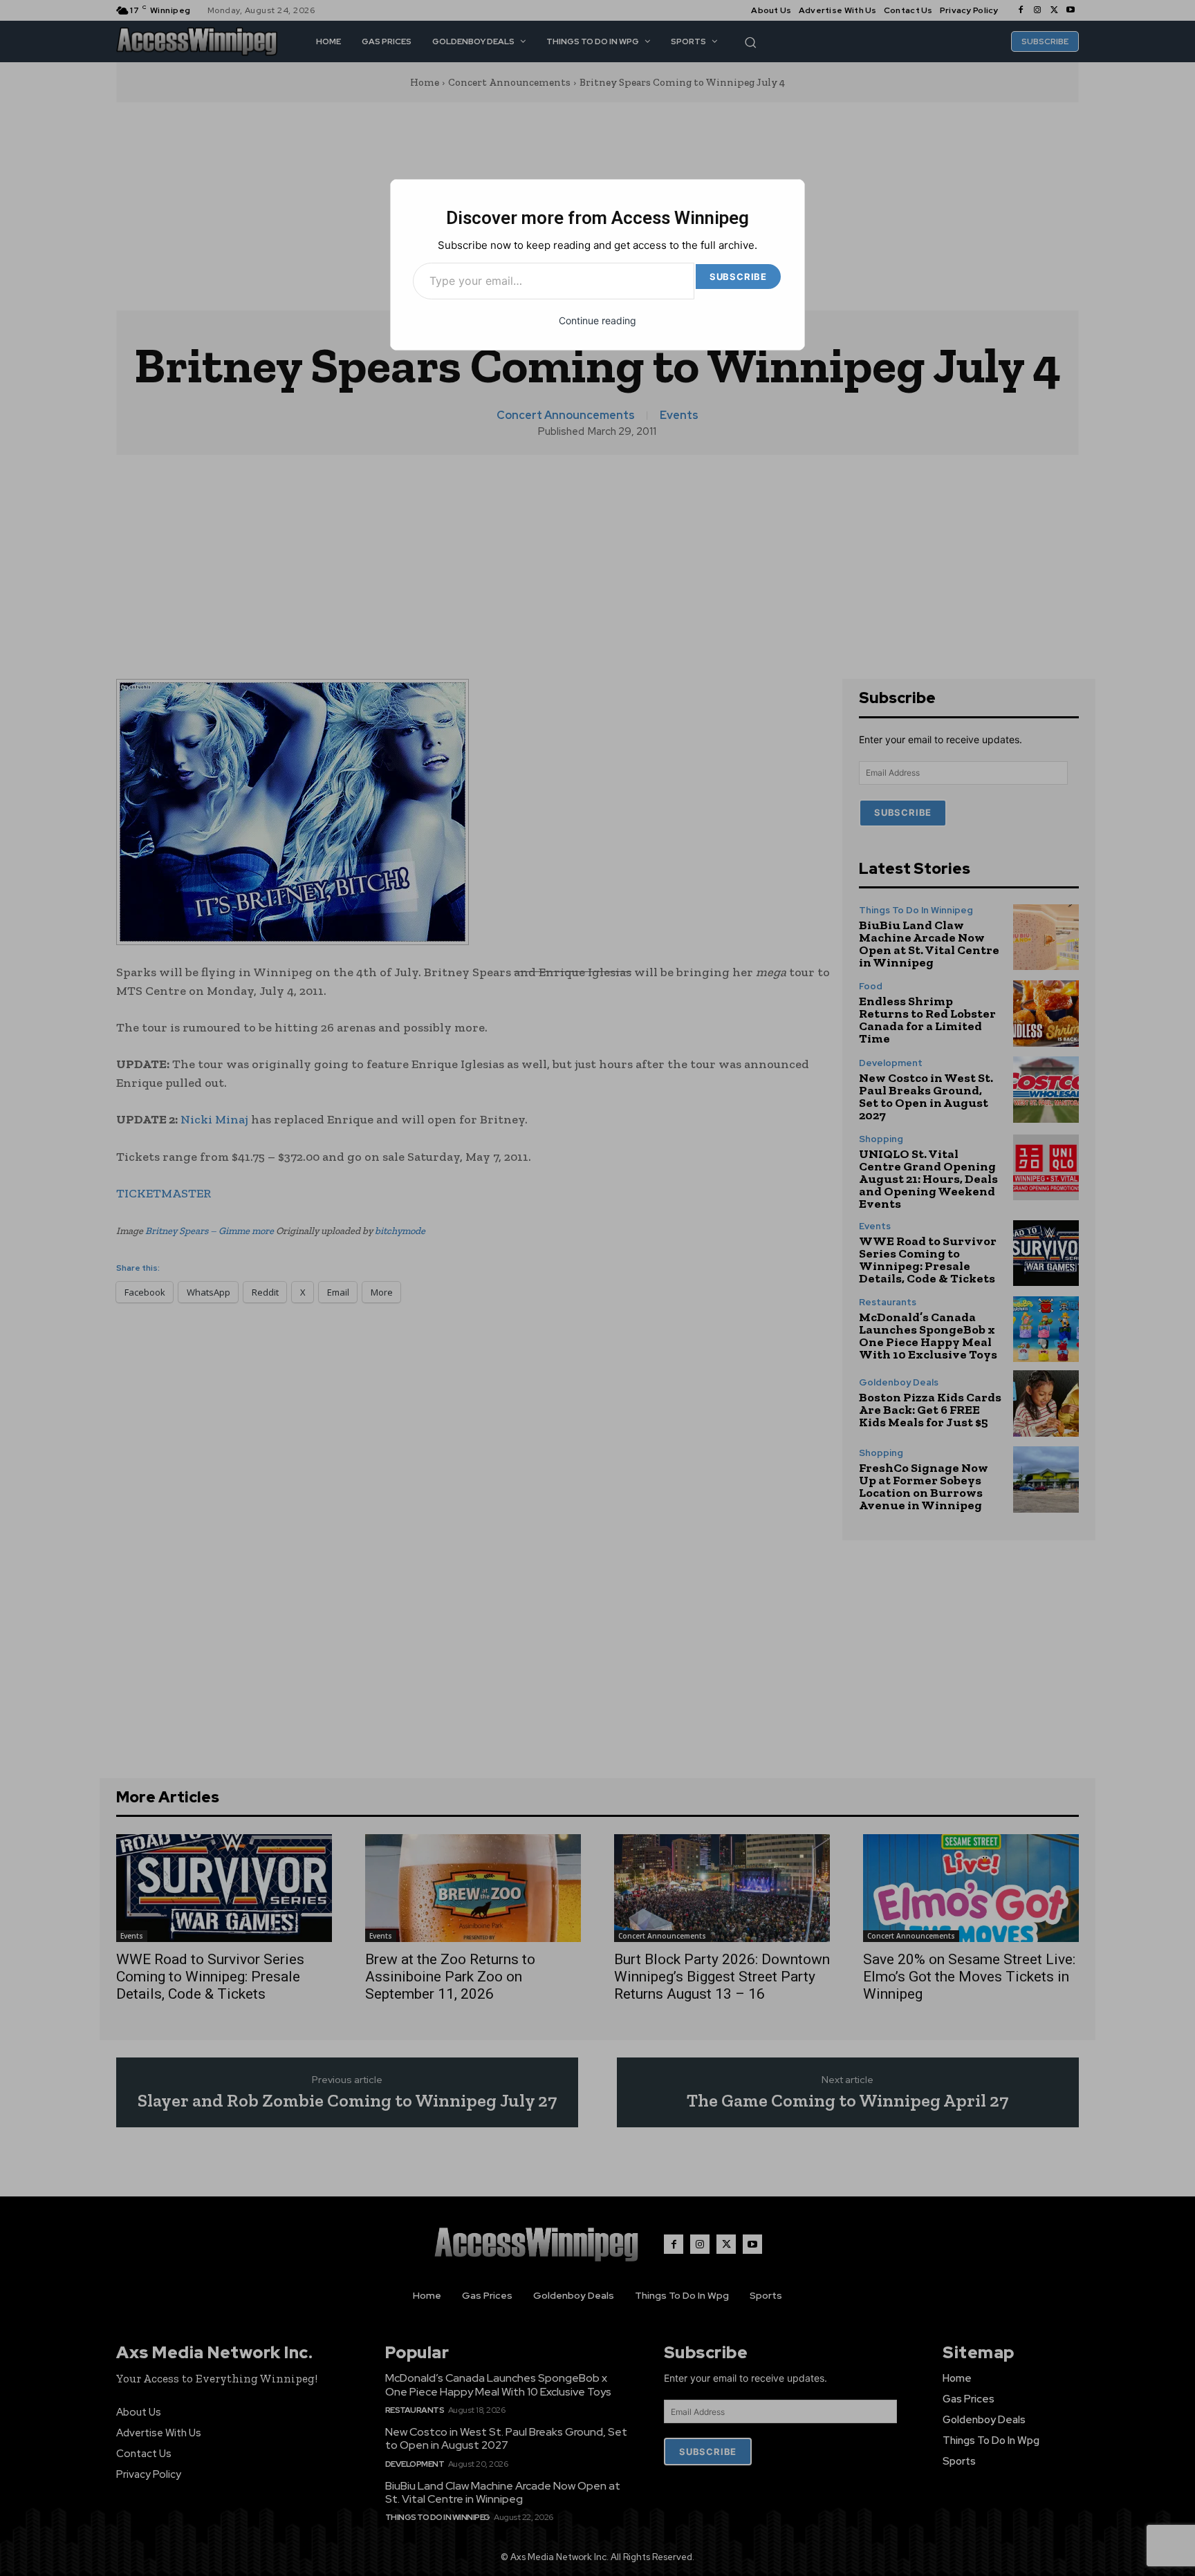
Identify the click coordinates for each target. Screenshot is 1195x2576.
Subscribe (738, 277)
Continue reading (597, 320)
